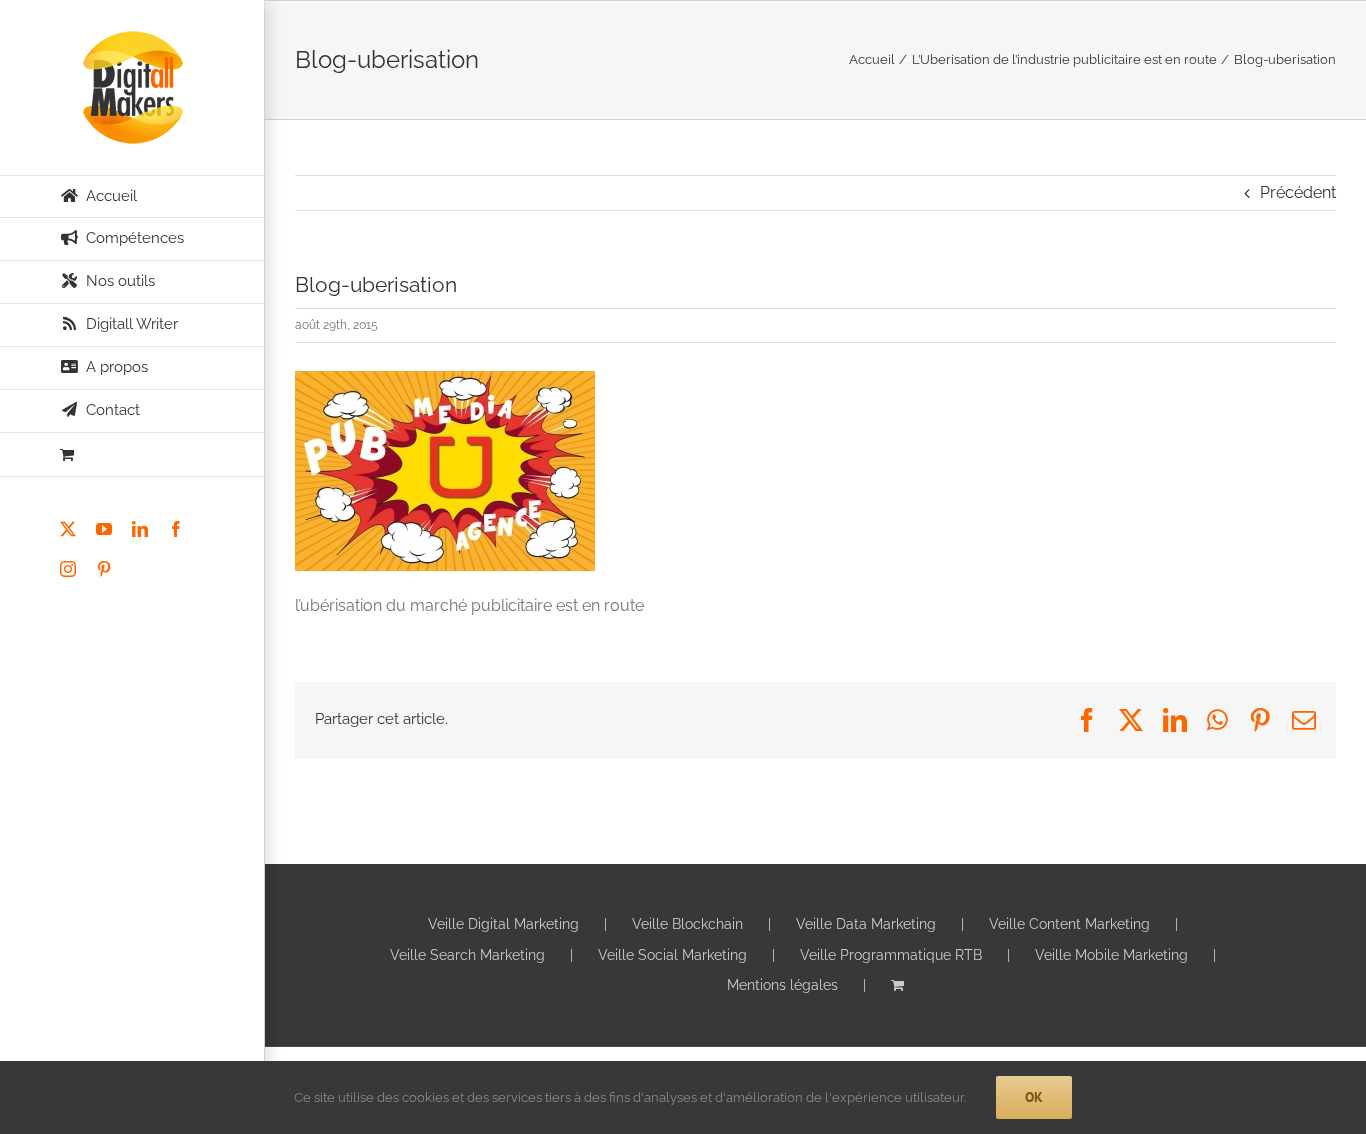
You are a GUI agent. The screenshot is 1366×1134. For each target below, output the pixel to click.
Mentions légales (782, 985)
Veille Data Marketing (866, 924)
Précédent (1298, 192)
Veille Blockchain (687, 924)
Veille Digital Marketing (503, 924)
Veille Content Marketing (1069, 924)
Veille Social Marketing (672, 955)
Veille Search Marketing (467, 955)
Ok (1034, 1097)
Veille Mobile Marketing (1111, 955)
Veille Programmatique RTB (891, 955)
